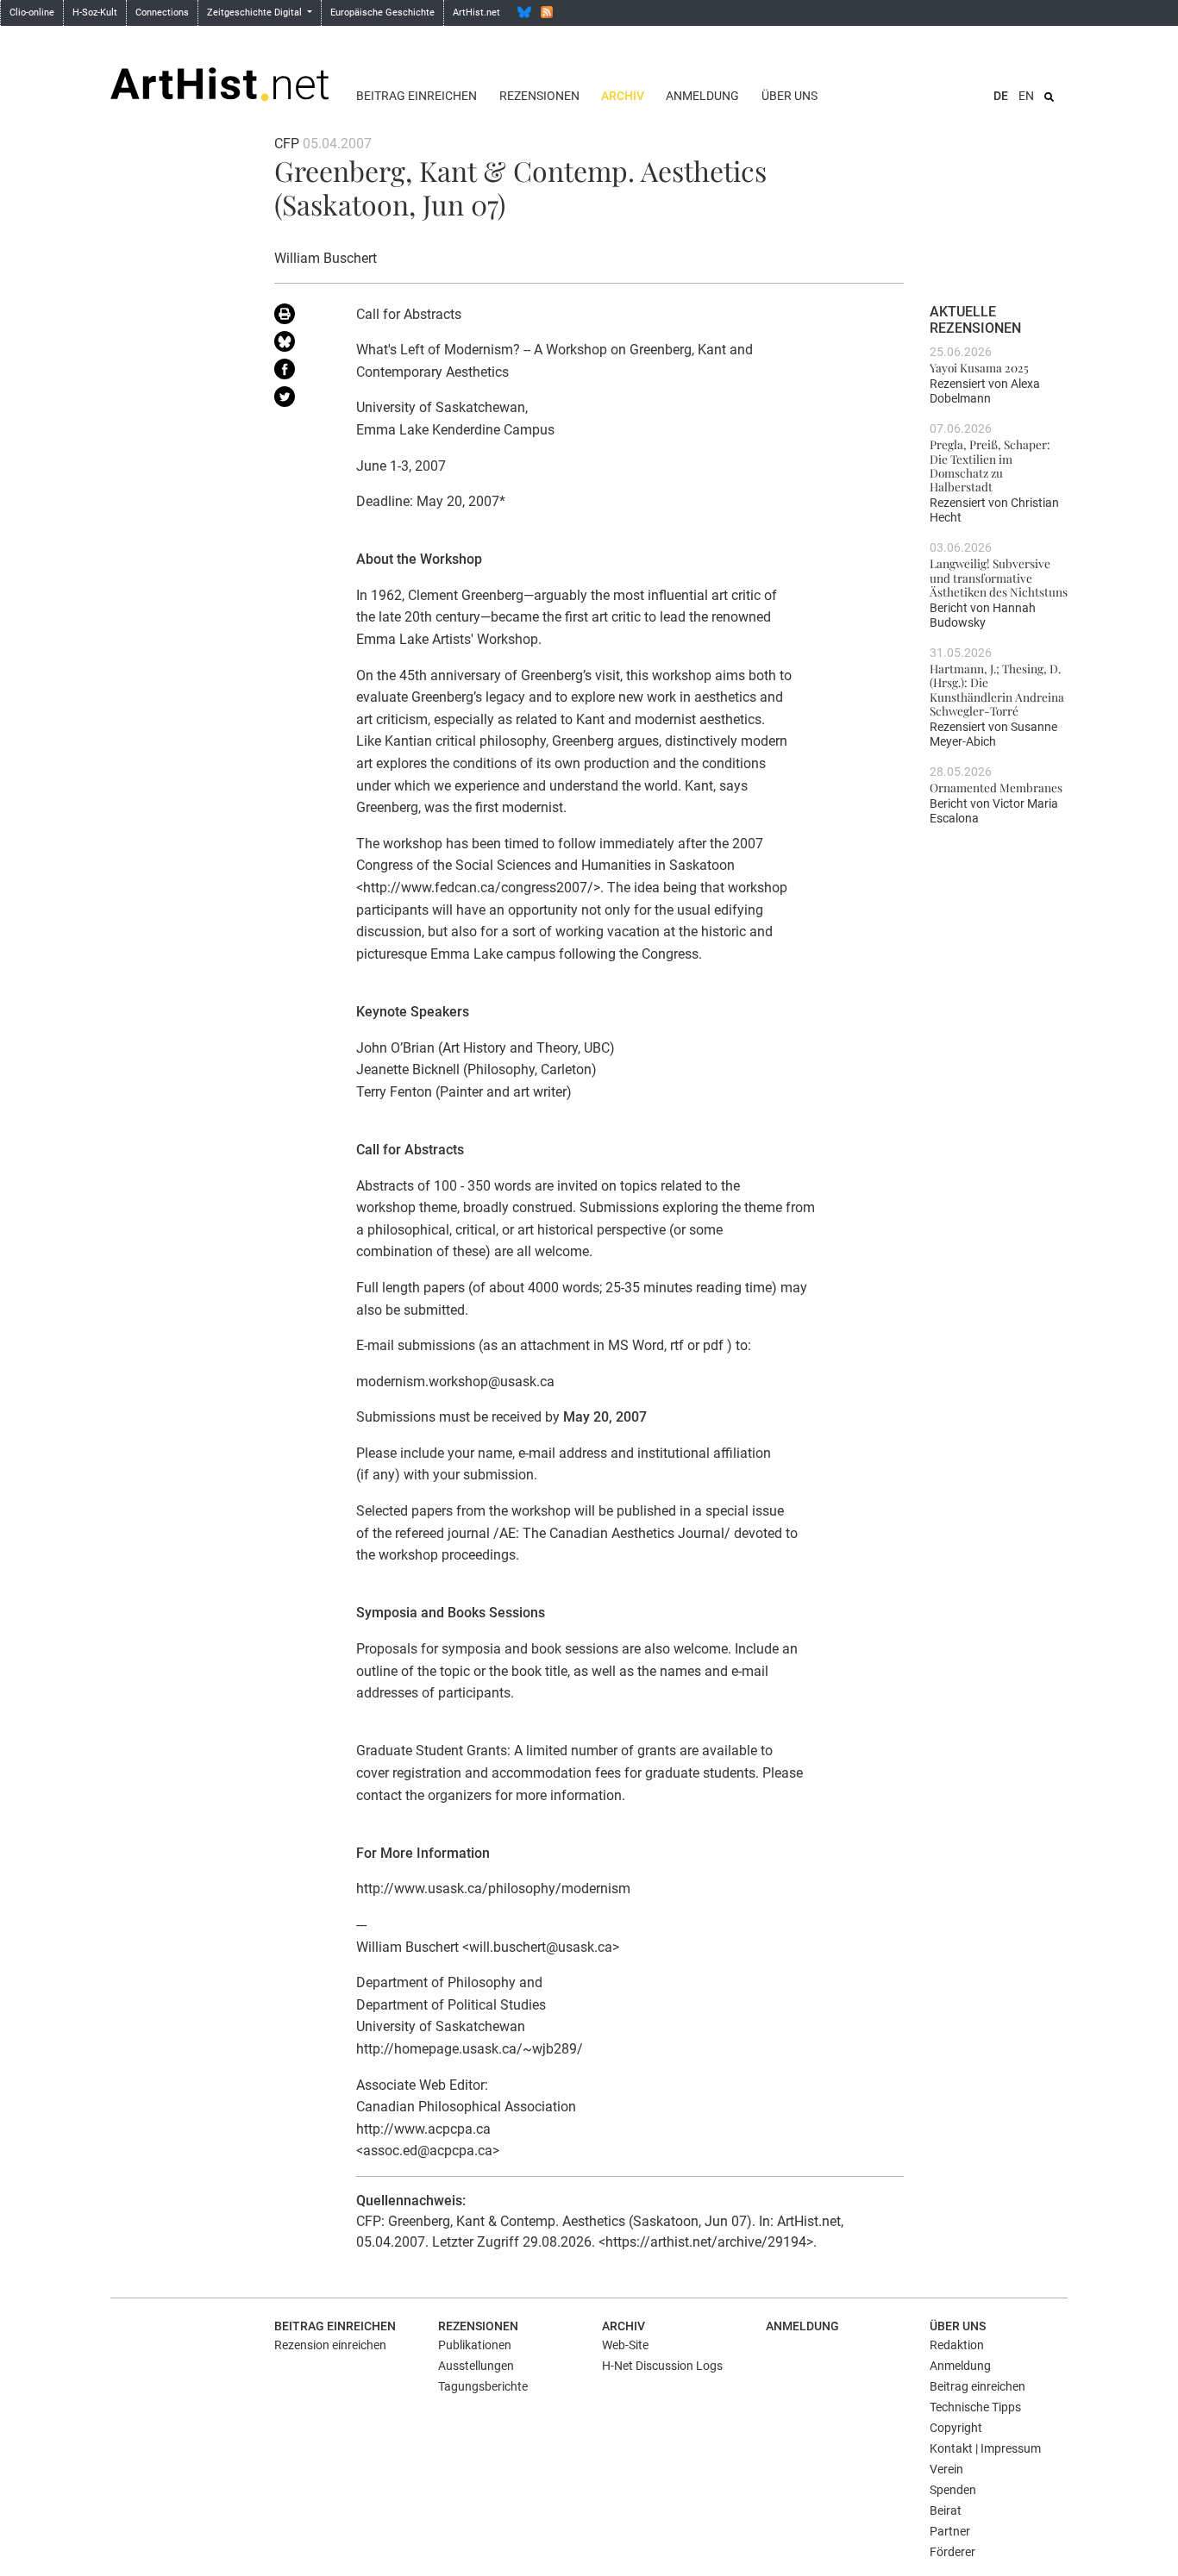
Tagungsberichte (483, 2386)
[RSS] (547, 12)
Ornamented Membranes (996, 787)
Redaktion (957, 2345)
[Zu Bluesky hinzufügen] (302, 345)
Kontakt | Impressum (985, 2448)
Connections (162, 13)
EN (1026, 96)
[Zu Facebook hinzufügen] (302, 372)
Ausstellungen (476, 2366)
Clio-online (32, 13)
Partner (950, 2531)
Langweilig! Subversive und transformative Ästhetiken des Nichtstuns (999, 577)
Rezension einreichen (330, 2345)
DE (1001, 96)
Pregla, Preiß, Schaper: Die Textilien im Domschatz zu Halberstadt (990, 465)
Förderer (952, 2552)
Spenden (953, 2490)
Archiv (623, 96)
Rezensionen (539, 96)
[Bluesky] (524, 12)
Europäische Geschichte (382, 13)
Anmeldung (702, 96)
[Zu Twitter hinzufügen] (302, 400)
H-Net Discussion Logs (662, 2366)
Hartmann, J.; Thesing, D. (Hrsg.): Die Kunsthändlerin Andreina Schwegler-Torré (997, 689)
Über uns (790, 96)
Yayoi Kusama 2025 (979, 367)
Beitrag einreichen (417, 96)
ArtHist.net (476, 13)
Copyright (956, 2428)
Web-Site (625, 2345)
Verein (946, 2469)
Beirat (946, 2510)
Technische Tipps (975, 2407)
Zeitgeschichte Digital (256, 13)
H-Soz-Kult (95, 13)
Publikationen (475, 2345)
